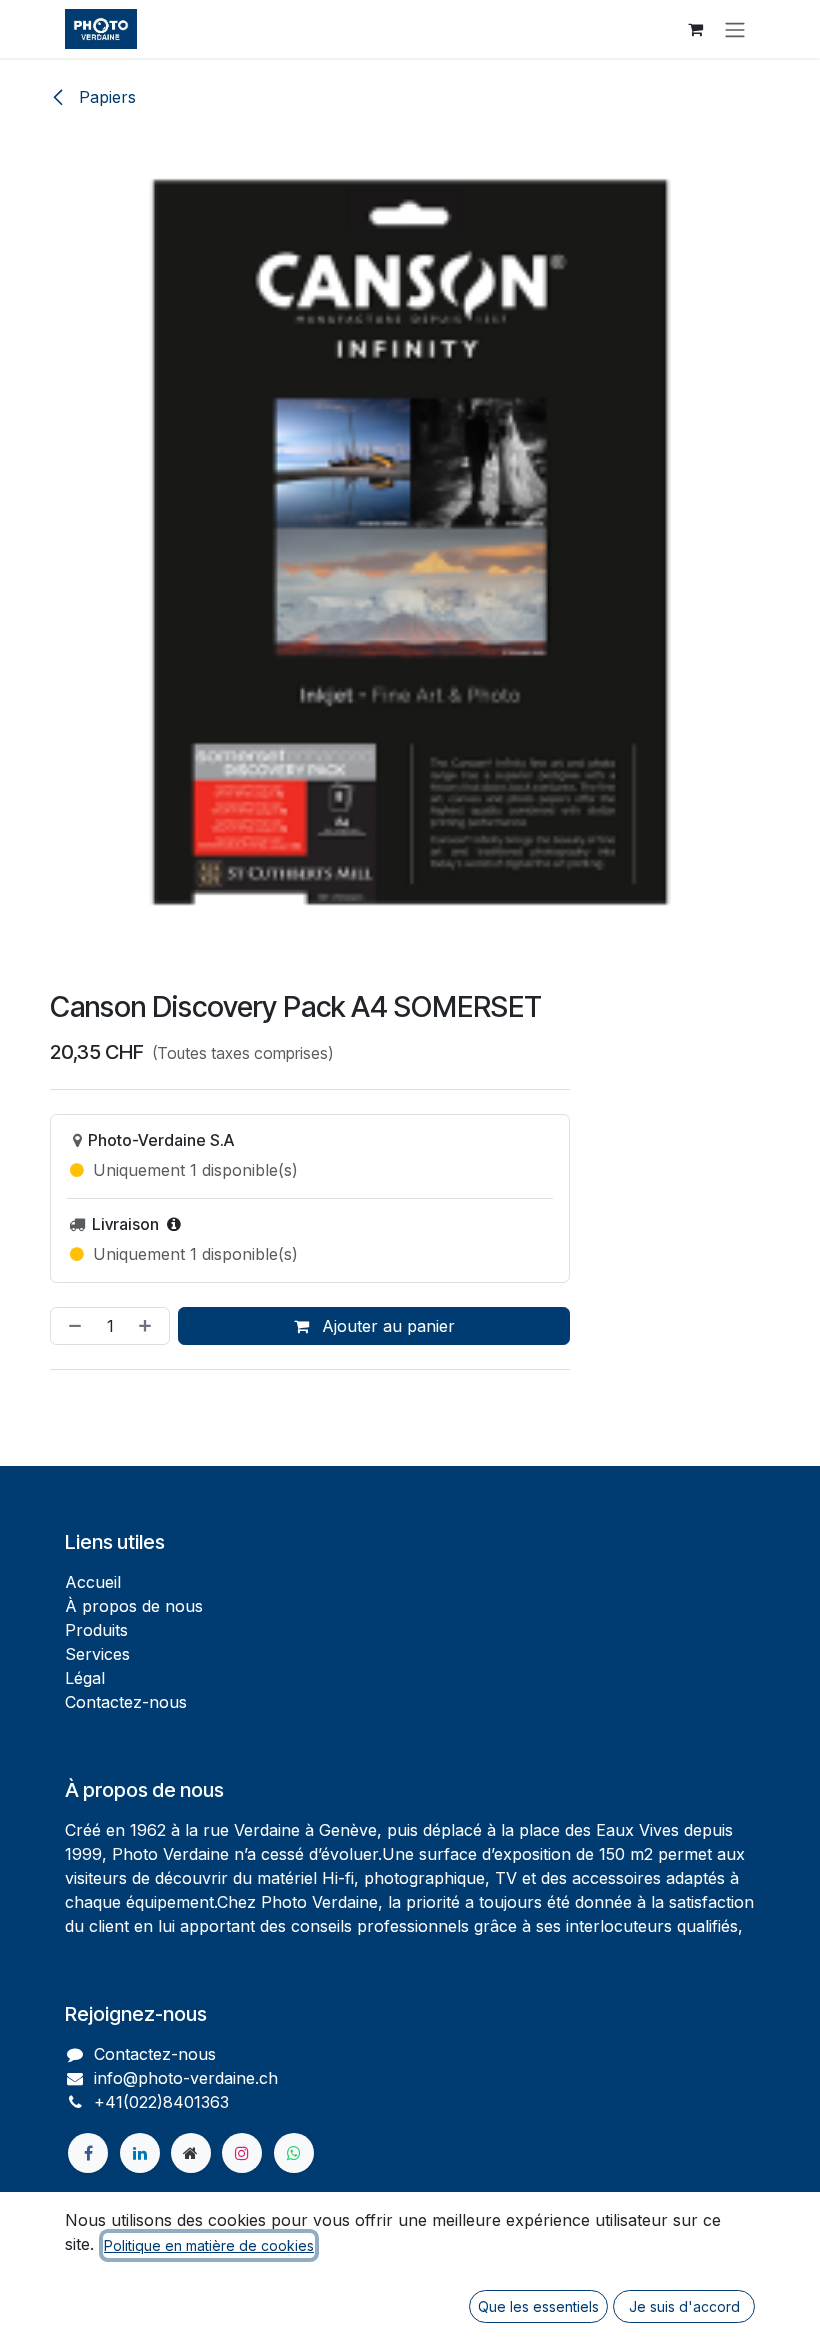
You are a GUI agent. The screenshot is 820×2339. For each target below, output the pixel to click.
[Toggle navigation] (735, 29)
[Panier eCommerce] (695, 29)
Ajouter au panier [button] (386, 1326)
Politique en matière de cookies (209, 2245)
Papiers (105, 97)
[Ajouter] (149, 1326)
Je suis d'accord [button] (684, 2306)
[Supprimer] (71, 1326)
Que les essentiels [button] (538, 2306)
